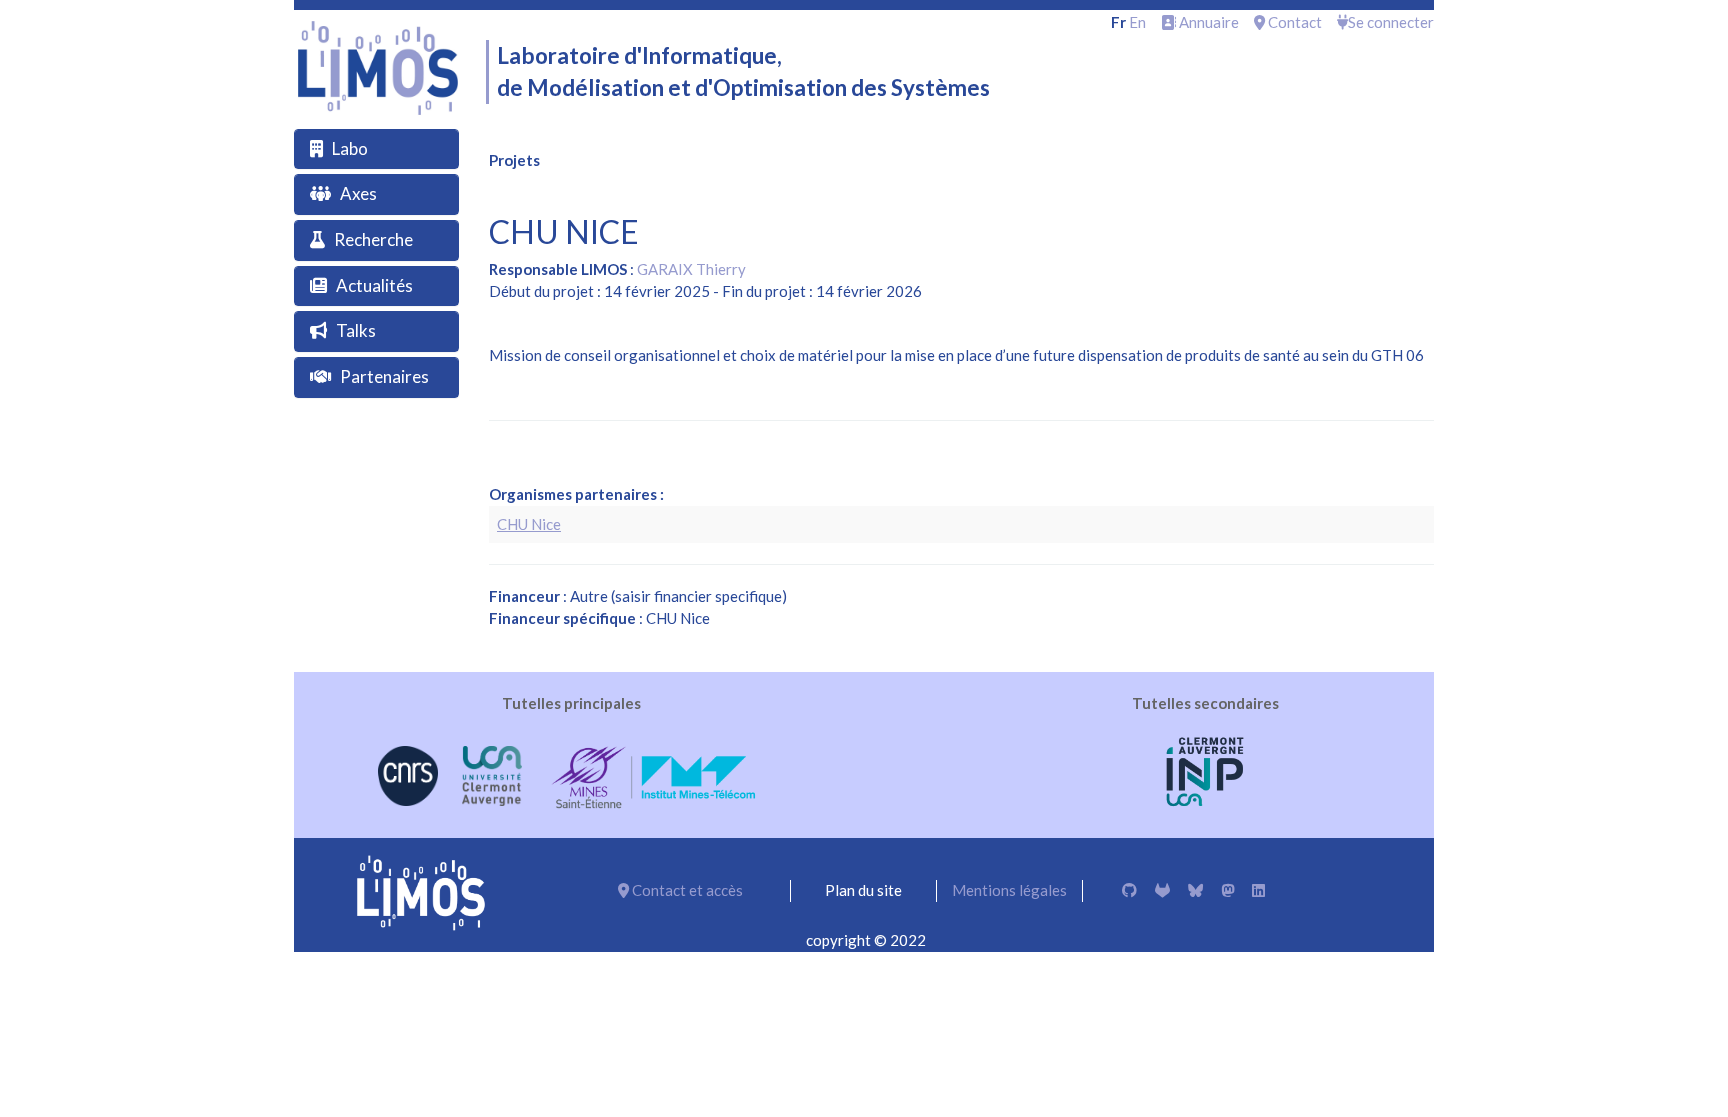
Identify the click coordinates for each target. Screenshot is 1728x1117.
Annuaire (1207, 22)
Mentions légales (1009, 890)
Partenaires (384, 376)
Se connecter (1391, 22)
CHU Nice (529, 524)
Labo (350, 148)
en (1137, 22)
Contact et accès (686, 890)
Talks (356, 330)
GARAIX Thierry (691, 269)
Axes (358, 193)
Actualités (374, 285)
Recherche (373, 239)
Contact (1293, 22)
